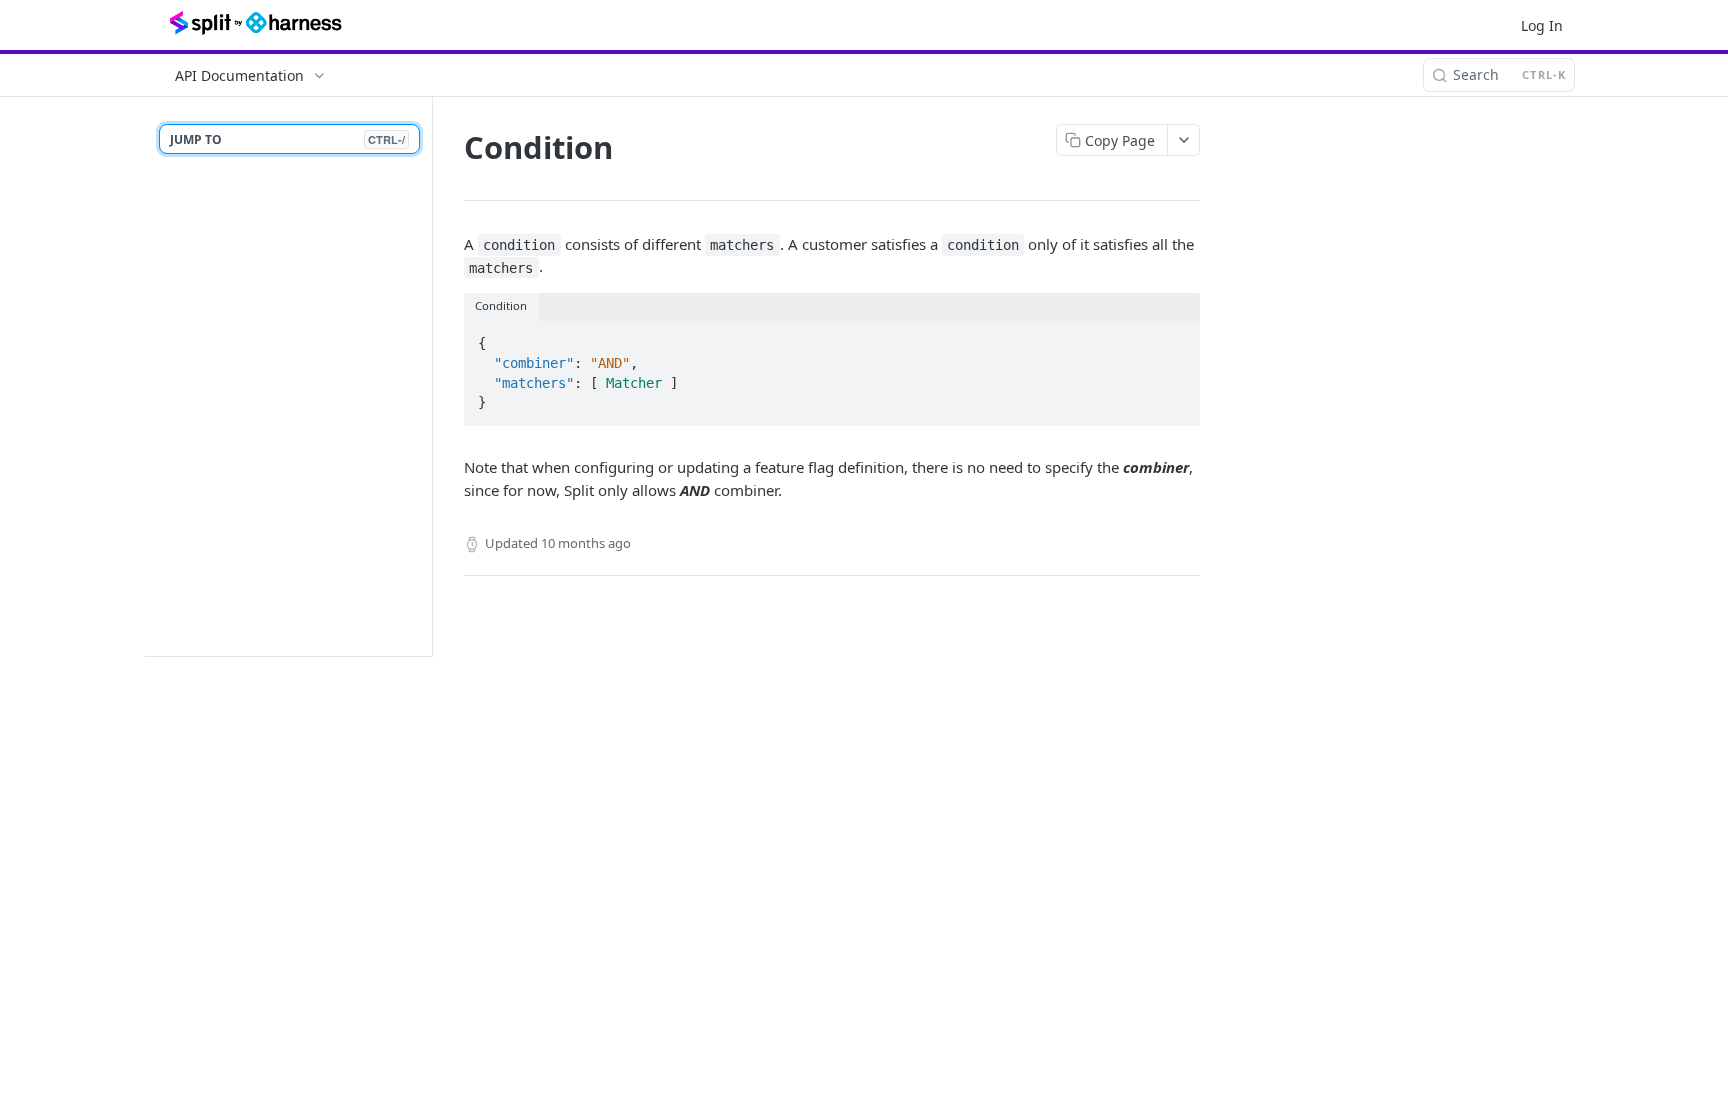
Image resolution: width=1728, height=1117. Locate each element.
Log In (1542, 25)
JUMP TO (287, 139)
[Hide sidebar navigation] (428, 376)
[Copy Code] (1176, 338)
